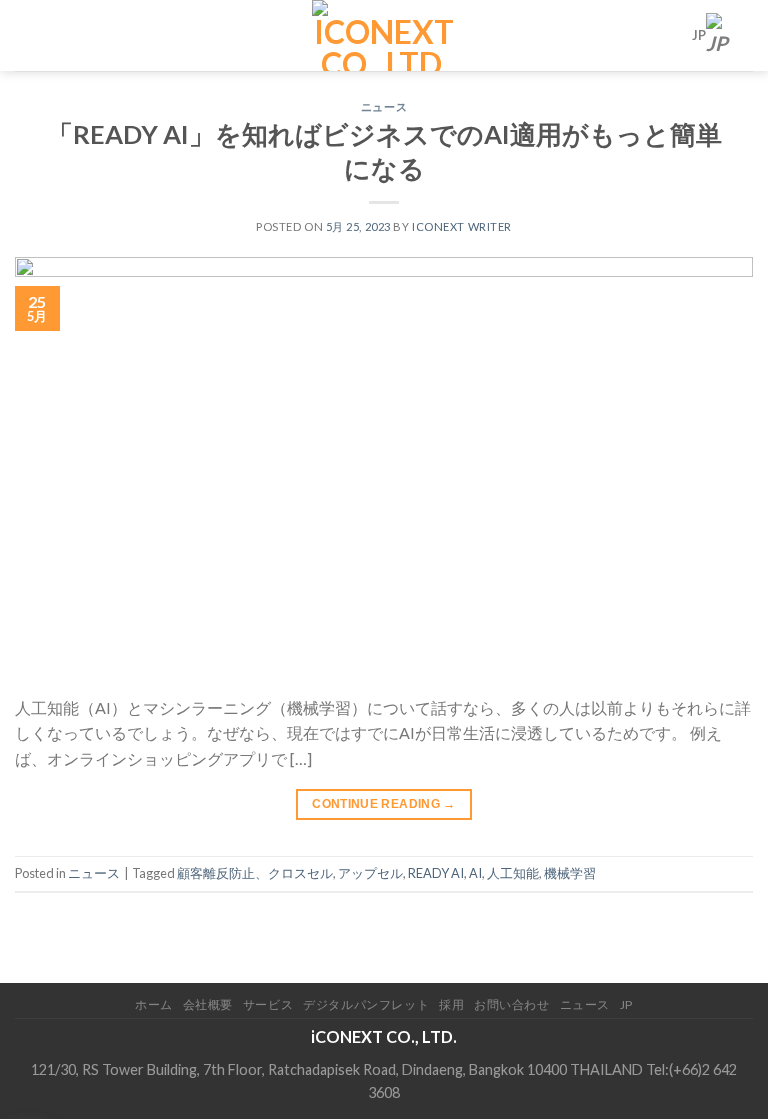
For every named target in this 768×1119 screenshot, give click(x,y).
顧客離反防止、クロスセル (255, 873)
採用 (451, 1004)
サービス (268, 1004)
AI (475, 873)
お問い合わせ (512, 1004)
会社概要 (208, 1004)
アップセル (370, 873)
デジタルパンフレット (366, 1004)
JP (699, 35)
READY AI (436, 873)
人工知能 (513, 873)
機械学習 (570, 873)
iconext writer (462, 226)
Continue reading (384, 804)
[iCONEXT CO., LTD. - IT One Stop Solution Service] (384, 35)
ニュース (384, 106)
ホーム (154, 1004)
